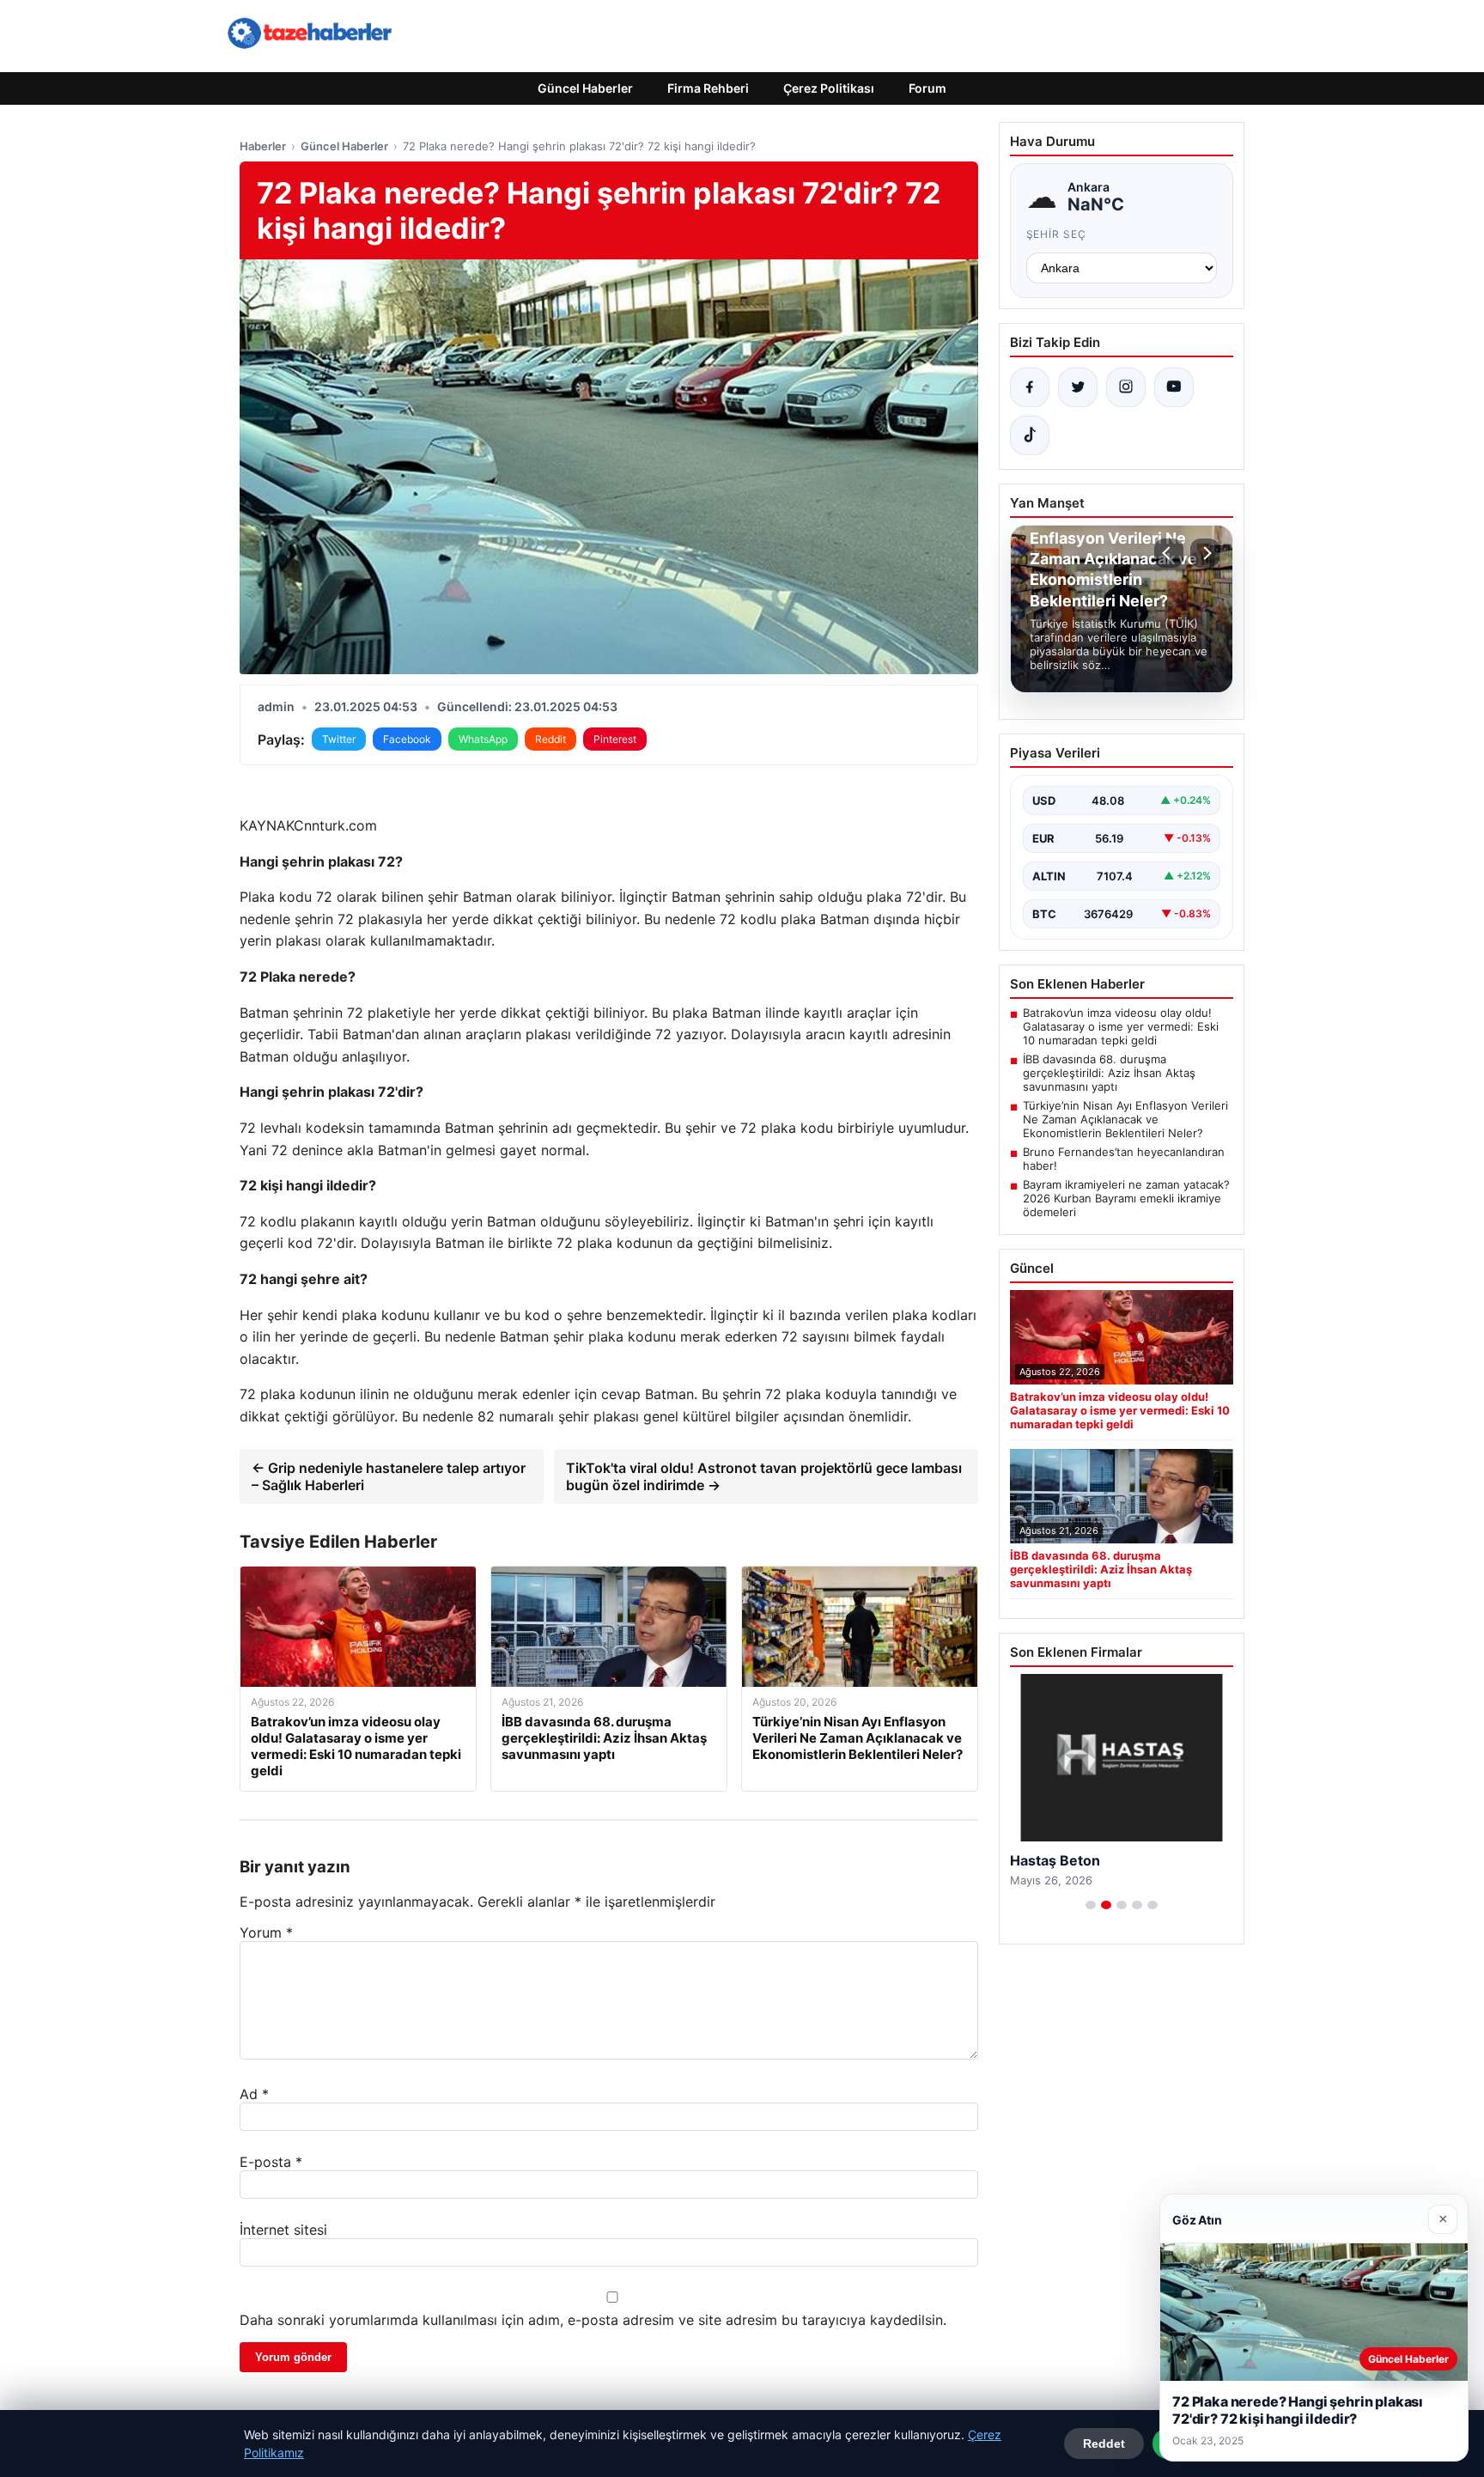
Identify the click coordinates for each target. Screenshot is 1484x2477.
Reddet (1104, 2444)
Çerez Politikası (829, 88)
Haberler (263, 146)
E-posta (271, 2162)
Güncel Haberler (585, 88)
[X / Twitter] (1078, 387)
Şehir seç (1057, 234)
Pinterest (615, 739)
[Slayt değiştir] (1091, 1905)
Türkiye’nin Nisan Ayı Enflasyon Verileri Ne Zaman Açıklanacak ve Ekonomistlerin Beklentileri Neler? (1125, 1119)
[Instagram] (1126, 387)
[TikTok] (1030, 435)
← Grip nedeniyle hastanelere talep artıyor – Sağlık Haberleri (389, 1476)
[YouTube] (1174, 387)
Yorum (266, 1932)
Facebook (407, 739)
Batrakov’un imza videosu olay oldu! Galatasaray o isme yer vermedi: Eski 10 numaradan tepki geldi (1121, 1026)
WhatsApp (483, 739)
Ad (254, 2094)
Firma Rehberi (708, 88)
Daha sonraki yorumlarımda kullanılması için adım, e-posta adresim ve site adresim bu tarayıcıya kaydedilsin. (593, 2320)
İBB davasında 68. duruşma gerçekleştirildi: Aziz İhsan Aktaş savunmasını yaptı (1109, 1073)
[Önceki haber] (1169, 553)
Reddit (550, 739)
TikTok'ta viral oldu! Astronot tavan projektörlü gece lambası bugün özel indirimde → (764, 1476)
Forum (927, 88)
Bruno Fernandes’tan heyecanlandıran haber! (1124, 1159)
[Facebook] (1030, 387)
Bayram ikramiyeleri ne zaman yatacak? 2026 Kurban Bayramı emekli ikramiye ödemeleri (1126, 1198)
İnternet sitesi (283, 2230)
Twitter (339, 739)
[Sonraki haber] (1205, 553)
